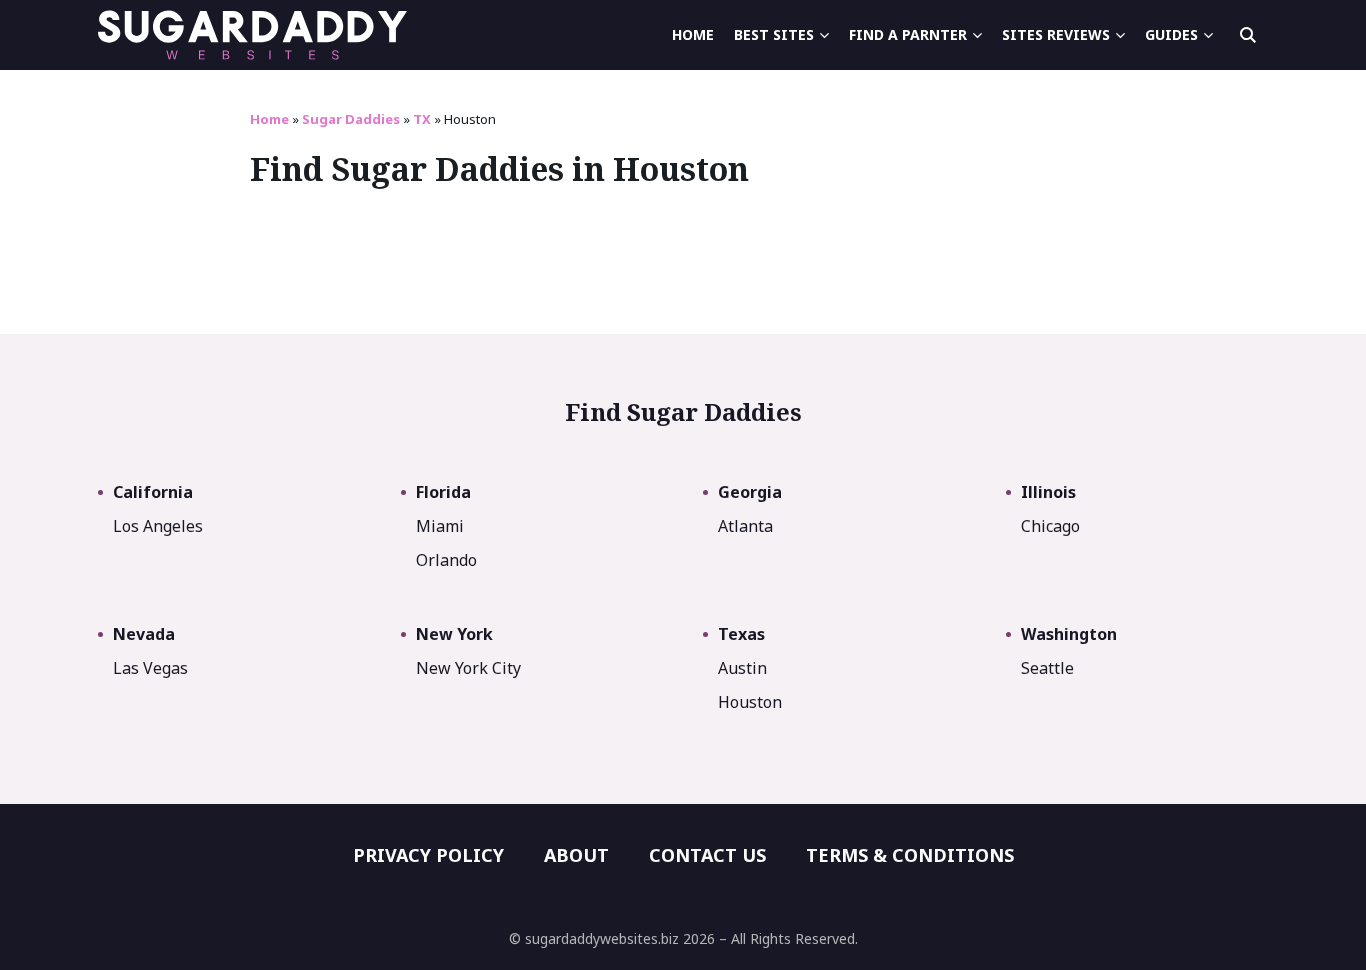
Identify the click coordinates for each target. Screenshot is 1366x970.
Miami (440, 526)
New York (454, 634)
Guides (1171, 34)
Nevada (144, 634)
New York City (468, 668)
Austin (742, 668)
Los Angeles (158, 526)
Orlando (446, 560)
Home (693, 34)
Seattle (1047, 668)
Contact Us (707, 855)
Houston (750, 702)
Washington (1069, 634)
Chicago (1050, 526)
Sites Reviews (1056, 34)
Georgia (750, 492)
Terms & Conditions (910, 855)
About (576, 855)
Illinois (1048, 492)
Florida (443, 492)
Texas (741, 634)
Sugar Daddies (351, 119)
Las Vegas (150, 668)
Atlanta (745, 526)
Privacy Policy (428, 855)
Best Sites (774, 34)
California (153, 492)
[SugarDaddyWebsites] (252, 35)
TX (422, 119)
